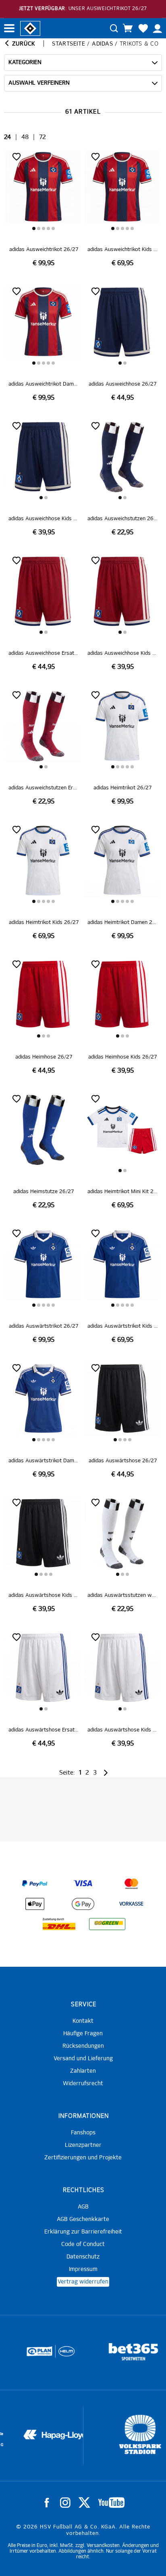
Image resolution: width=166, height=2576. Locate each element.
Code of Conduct (83, 2244)
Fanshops (83, 2133)
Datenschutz (83, 2257)
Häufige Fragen (83, 2034)
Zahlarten (83, 2071)
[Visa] (83, 1884)
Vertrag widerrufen (83, 2282)
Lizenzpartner (83, 2145)
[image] (44, 209)
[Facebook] (47, 2503)
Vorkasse (131, 1904)
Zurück (23, 44)
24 (7, 137)
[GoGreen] (107, 1924)
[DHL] (59, 1924)
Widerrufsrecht (83, 2084)
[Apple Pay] (35, 1904)
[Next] (105, 1773)
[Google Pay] (83, 1904)
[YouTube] (111, 2503)
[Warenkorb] (128, 28)
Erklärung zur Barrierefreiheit (83, 2232)
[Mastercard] (131, 1884)
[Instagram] (65, 2503)
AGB (83, 2207)
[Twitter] (84, 2503)
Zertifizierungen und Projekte (83, 2158)
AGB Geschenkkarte (83, 2219)
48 (25, 137)
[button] (34, 228)
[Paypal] (35, 1884)
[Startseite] (30, 28)
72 (43, 137)
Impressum (83, 2269)
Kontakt (83, 2021)
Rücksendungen (83, 2046)
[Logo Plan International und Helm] (28, 2355)
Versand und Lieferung (83, 2059)
